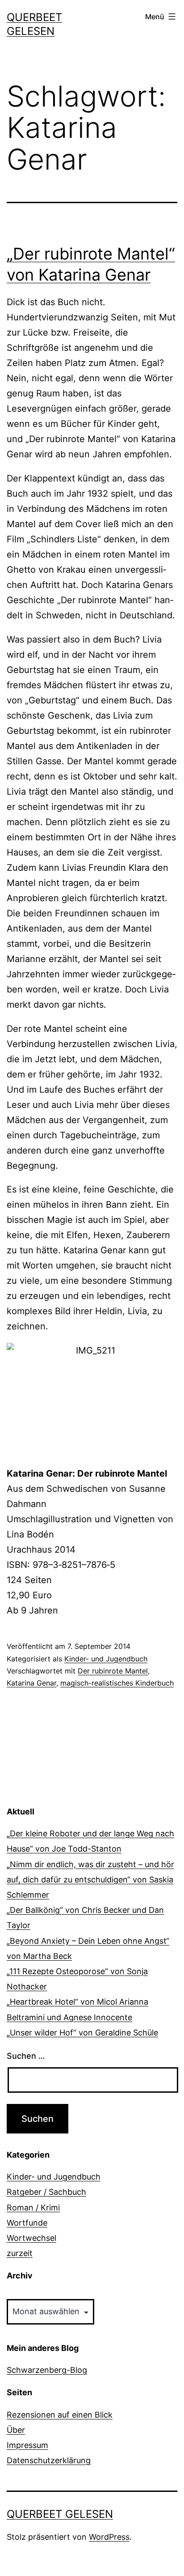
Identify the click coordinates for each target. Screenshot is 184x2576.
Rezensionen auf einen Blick (60, 2415)
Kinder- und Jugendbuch (106, 1659)
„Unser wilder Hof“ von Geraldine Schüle (82, 2033)
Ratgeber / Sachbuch (46, 2192)
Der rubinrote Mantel (113, 1671)
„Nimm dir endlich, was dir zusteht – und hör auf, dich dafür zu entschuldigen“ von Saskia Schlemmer (90, 1880)
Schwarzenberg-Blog (47, 2370)
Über (16, 2430)
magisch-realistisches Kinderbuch (117, 1683)
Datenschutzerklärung (49, 2460)
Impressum (27, 2445)
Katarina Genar (31, 1683)
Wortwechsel (31, 2238)
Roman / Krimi (33, 2208)
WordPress (109, 2537)
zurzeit (20, 2253)
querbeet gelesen (60, 2514)
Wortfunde (27, 2223)
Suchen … (26, 2056)
